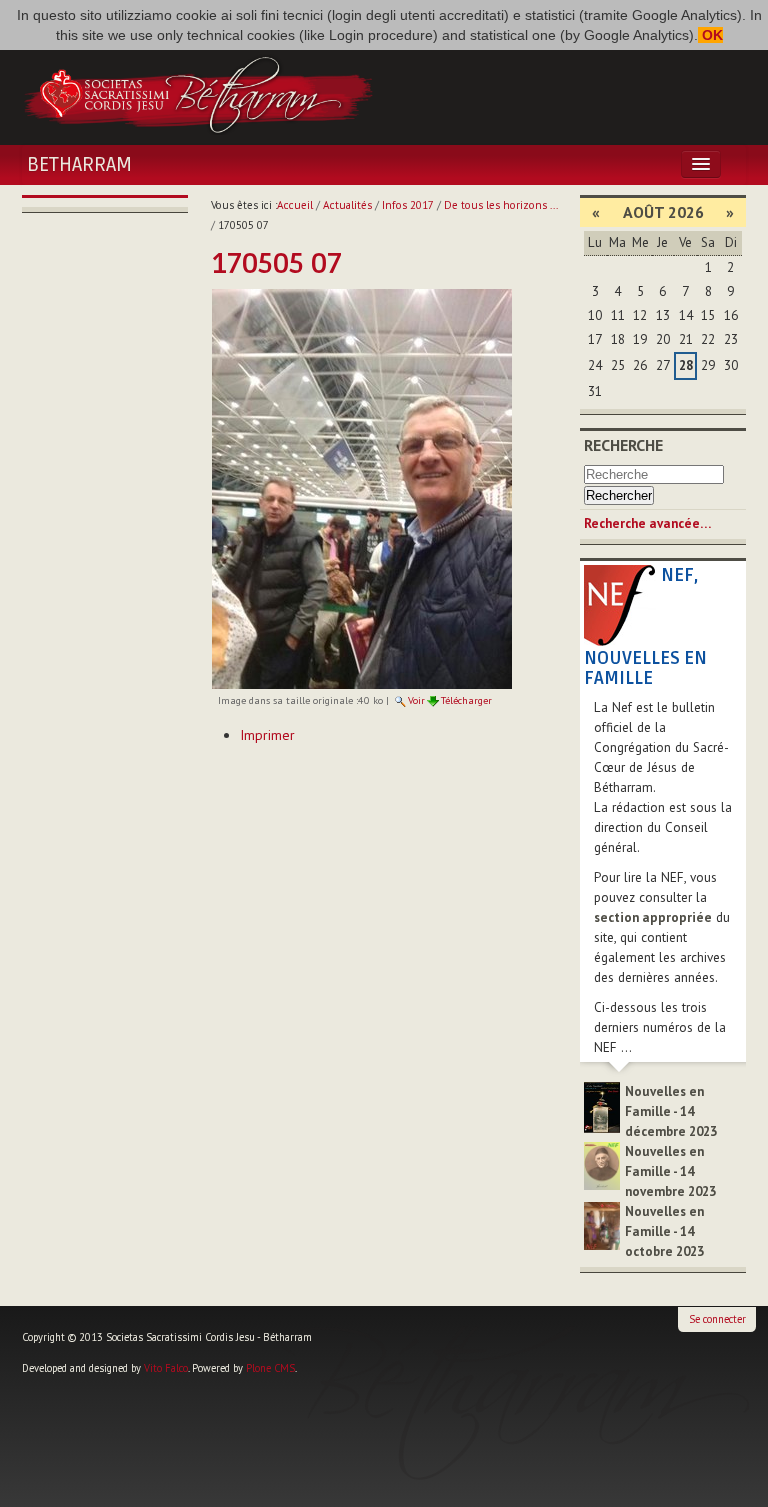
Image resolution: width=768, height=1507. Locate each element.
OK (710, 35)
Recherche (623, 445)
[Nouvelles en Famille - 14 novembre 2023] (602, 1164)
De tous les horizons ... (501, 205)
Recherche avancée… (647, 523)
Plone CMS (270, 1368)
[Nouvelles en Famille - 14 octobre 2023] (602, 1224)
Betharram (79, 165)
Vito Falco (166, 1368)
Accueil (295, 205)
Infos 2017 (408, 205)
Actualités (347, 205)
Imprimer (267, 735)
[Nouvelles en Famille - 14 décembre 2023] (602, 1106)
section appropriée (653, 917)
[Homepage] (198, 93)
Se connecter (717, 1319)
